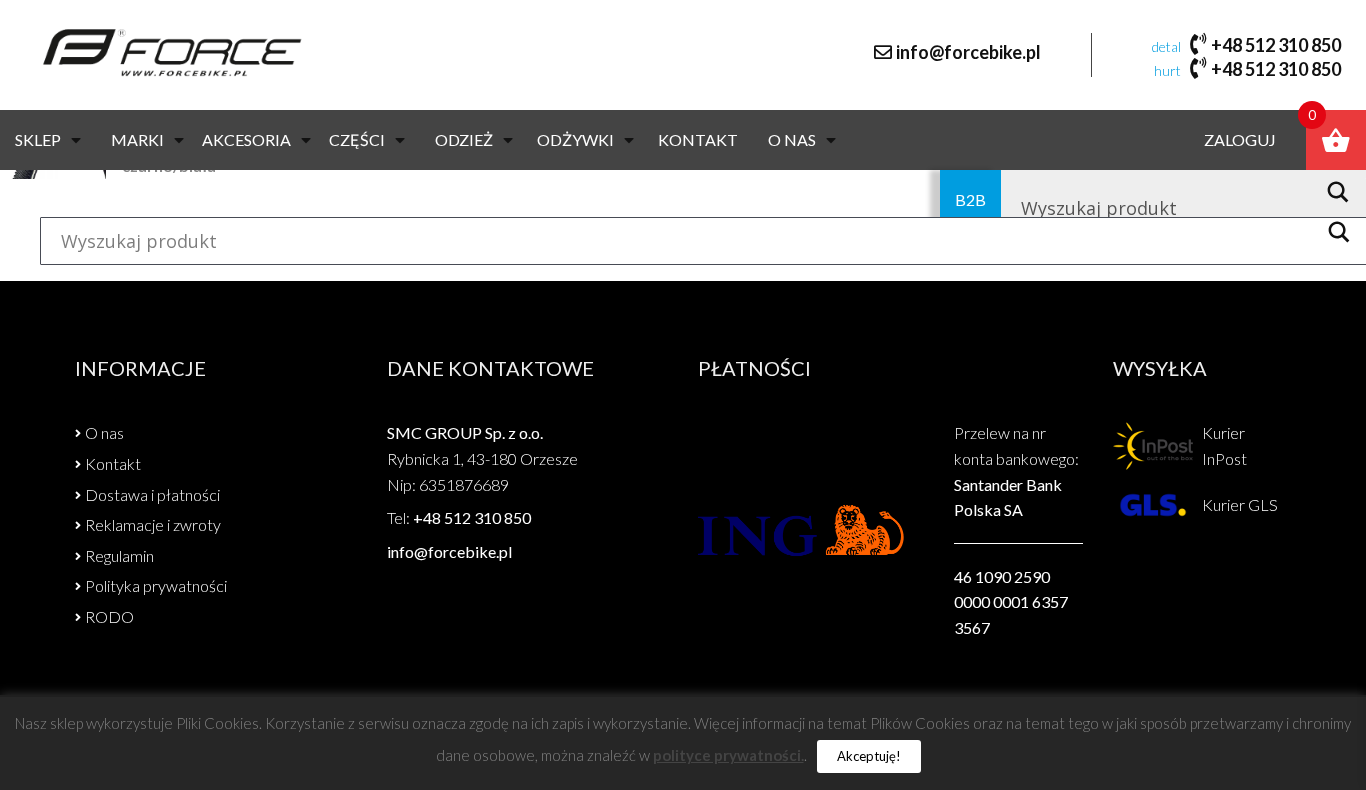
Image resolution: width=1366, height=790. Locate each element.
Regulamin (119, 555)
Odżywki (575, 139)
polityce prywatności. (728, 755)
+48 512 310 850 (1276, 45)
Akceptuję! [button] (869, 756)
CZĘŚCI (357, 139)
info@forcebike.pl (968, 52)
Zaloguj (1240, 139)
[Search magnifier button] (1343, 192)
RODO (109, 616)
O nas (792, 139)
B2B (970, 199)
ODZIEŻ (464, 139)
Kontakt (698, 139)
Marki (137, 139)
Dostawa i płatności (152, 494)
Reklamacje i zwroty (153, 524)
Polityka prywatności (156, 585)
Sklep (38, 139)
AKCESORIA (246, 139)
